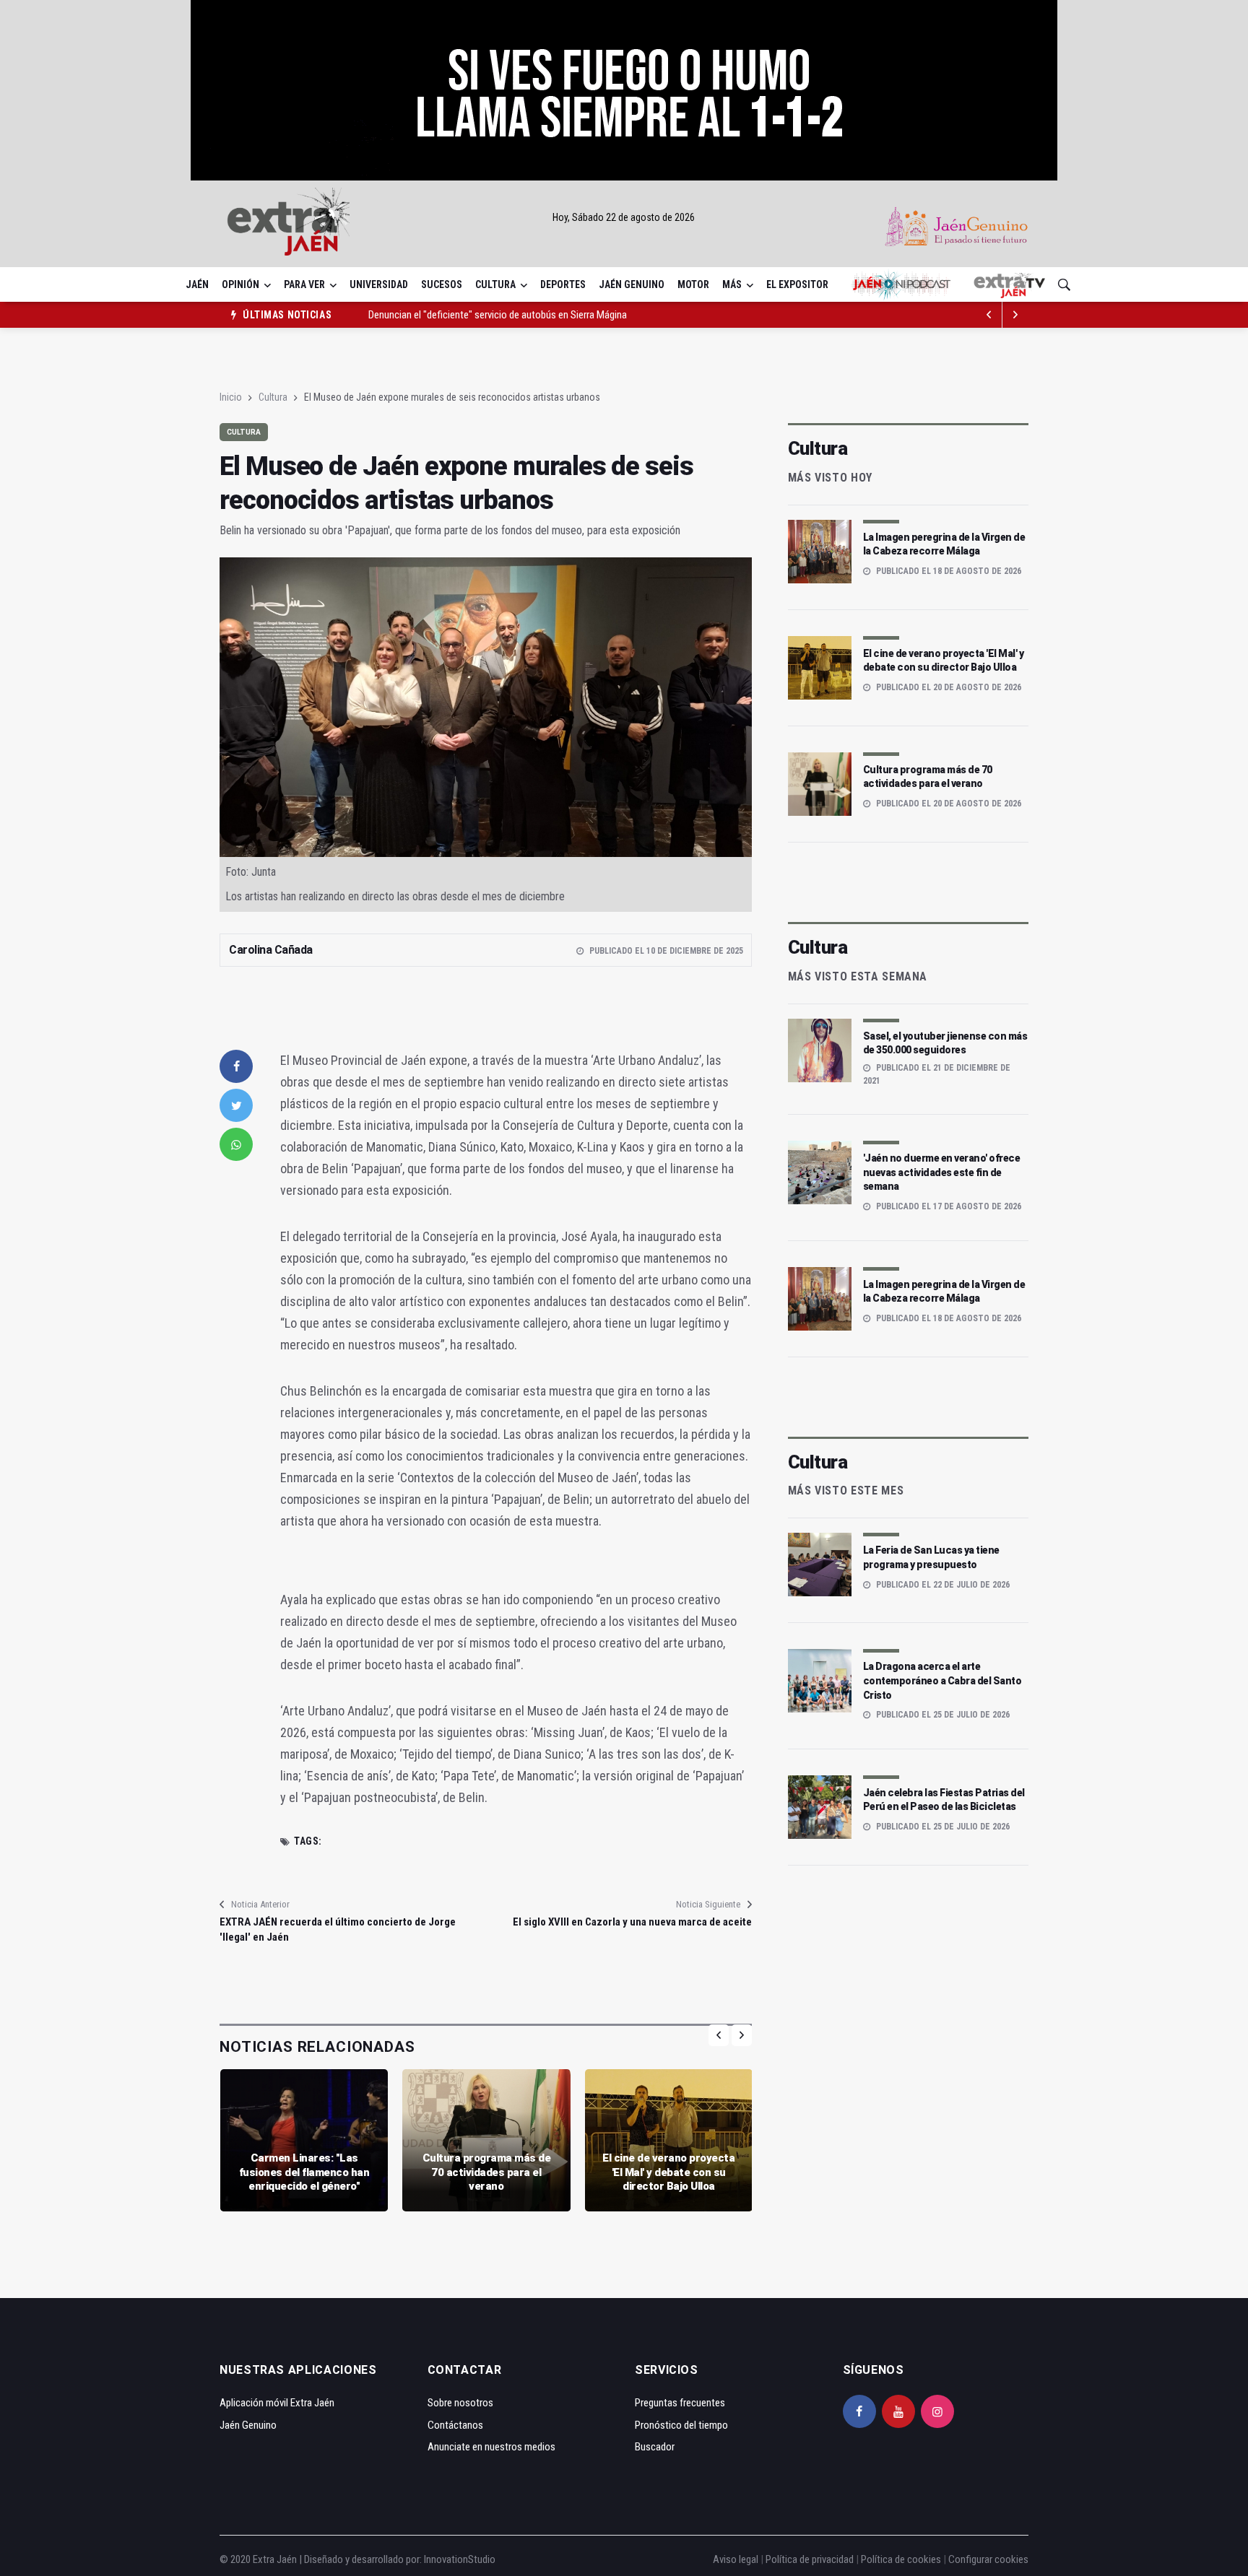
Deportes (563, 284)
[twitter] (236, 1105)
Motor (693, 284)
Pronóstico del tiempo (681, 2425)
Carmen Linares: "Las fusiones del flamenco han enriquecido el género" (304, 2172)
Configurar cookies (988, 2559)
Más (732, 284)
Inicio (231, 397)
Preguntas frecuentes (680, 2403)
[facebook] (236, 1066)
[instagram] (937, 2411)
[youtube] (898, 2411)
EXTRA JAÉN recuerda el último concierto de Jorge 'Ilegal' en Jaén (338, 1929)
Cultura (495, 284)
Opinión (240, 284)
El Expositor (797, 284)
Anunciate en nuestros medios (491, 2447)
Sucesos (442, 284)
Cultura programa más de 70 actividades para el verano (487, 2172)
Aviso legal (736, 2559)
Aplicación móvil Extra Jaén (277, 2403)
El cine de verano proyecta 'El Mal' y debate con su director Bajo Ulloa (668, 2172)
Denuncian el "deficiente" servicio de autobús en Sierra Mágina (498, 315)
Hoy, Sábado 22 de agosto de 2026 (624, 217)
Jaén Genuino (632, 284)
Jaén (197, 284)
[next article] (989, 315)
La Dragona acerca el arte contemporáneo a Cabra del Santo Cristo (942, 1680)
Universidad (379, 284)
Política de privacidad (810, 2559)
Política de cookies (901, 2559)
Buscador (655, 2447)
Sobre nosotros (460, 2403)
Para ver (304, 284)
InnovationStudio (460, 2559)
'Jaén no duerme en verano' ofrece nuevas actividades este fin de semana (942, 1172)
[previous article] (1015, 315)
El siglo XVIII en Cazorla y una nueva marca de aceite (632, 1922)
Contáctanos (455, 2425)
